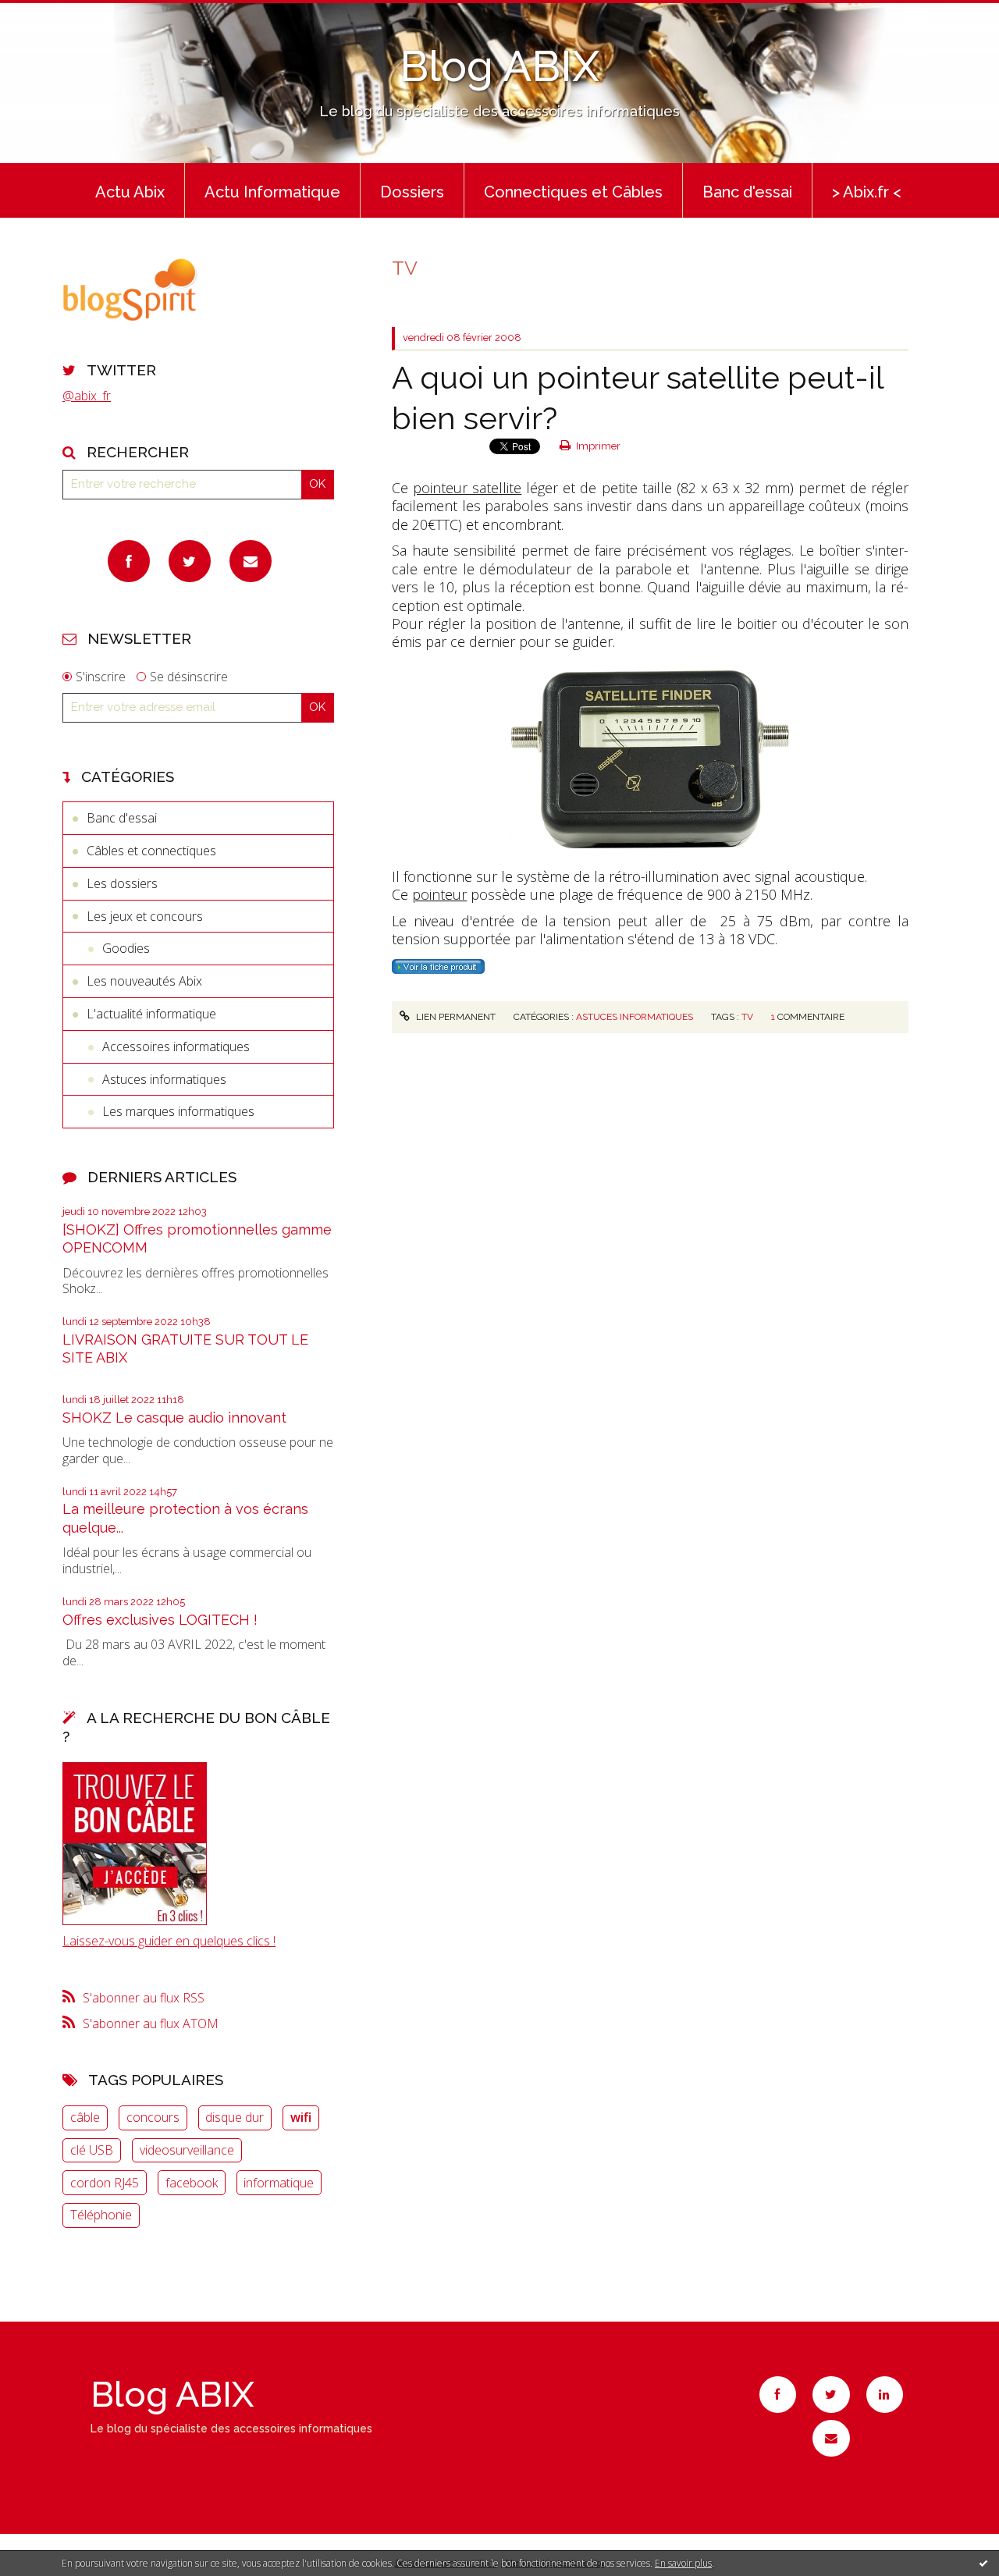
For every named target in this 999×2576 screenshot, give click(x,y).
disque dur (235, 2117)
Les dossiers (122, 883)
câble (85, 2117)
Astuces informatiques (164, 1079)
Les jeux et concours (145, 916)
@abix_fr (87, 396)
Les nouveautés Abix (144, 981)
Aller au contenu (53, 14)
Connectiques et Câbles (573, 192)
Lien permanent (454, 1017)
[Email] (251, 561)
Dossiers (412, 192)
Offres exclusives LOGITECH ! (160, 1620)
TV (747, 1017)
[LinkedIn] (885, 2395)
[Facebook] (129, 561)
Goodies (126, 948)
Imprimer (597, 446)
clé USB (92, 2150)
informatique (279, 2183)
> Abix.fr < (867, 192)
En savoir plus (683, 2563)
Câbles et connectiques (151, 851)
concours (153, 2117)
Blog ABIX (499, 66)
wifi (301, 2117)
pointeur (439, 894)
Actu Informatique (272, 192)
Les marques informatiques (178, 1111)
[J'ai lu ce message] (983, 2563)
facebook (192, 2183)
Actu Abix (130, 192)
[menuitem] (130, 190)
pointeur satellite (467, 488)
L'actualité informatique (151, 1014)
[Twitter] (190, 561)
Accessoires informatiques (176, 1046)
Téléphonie (101, 2215)
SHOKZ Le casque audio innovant (174, 1418)
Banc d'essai (747, 192)
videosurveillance (187, 2150)
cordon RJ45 (105, 2183)
